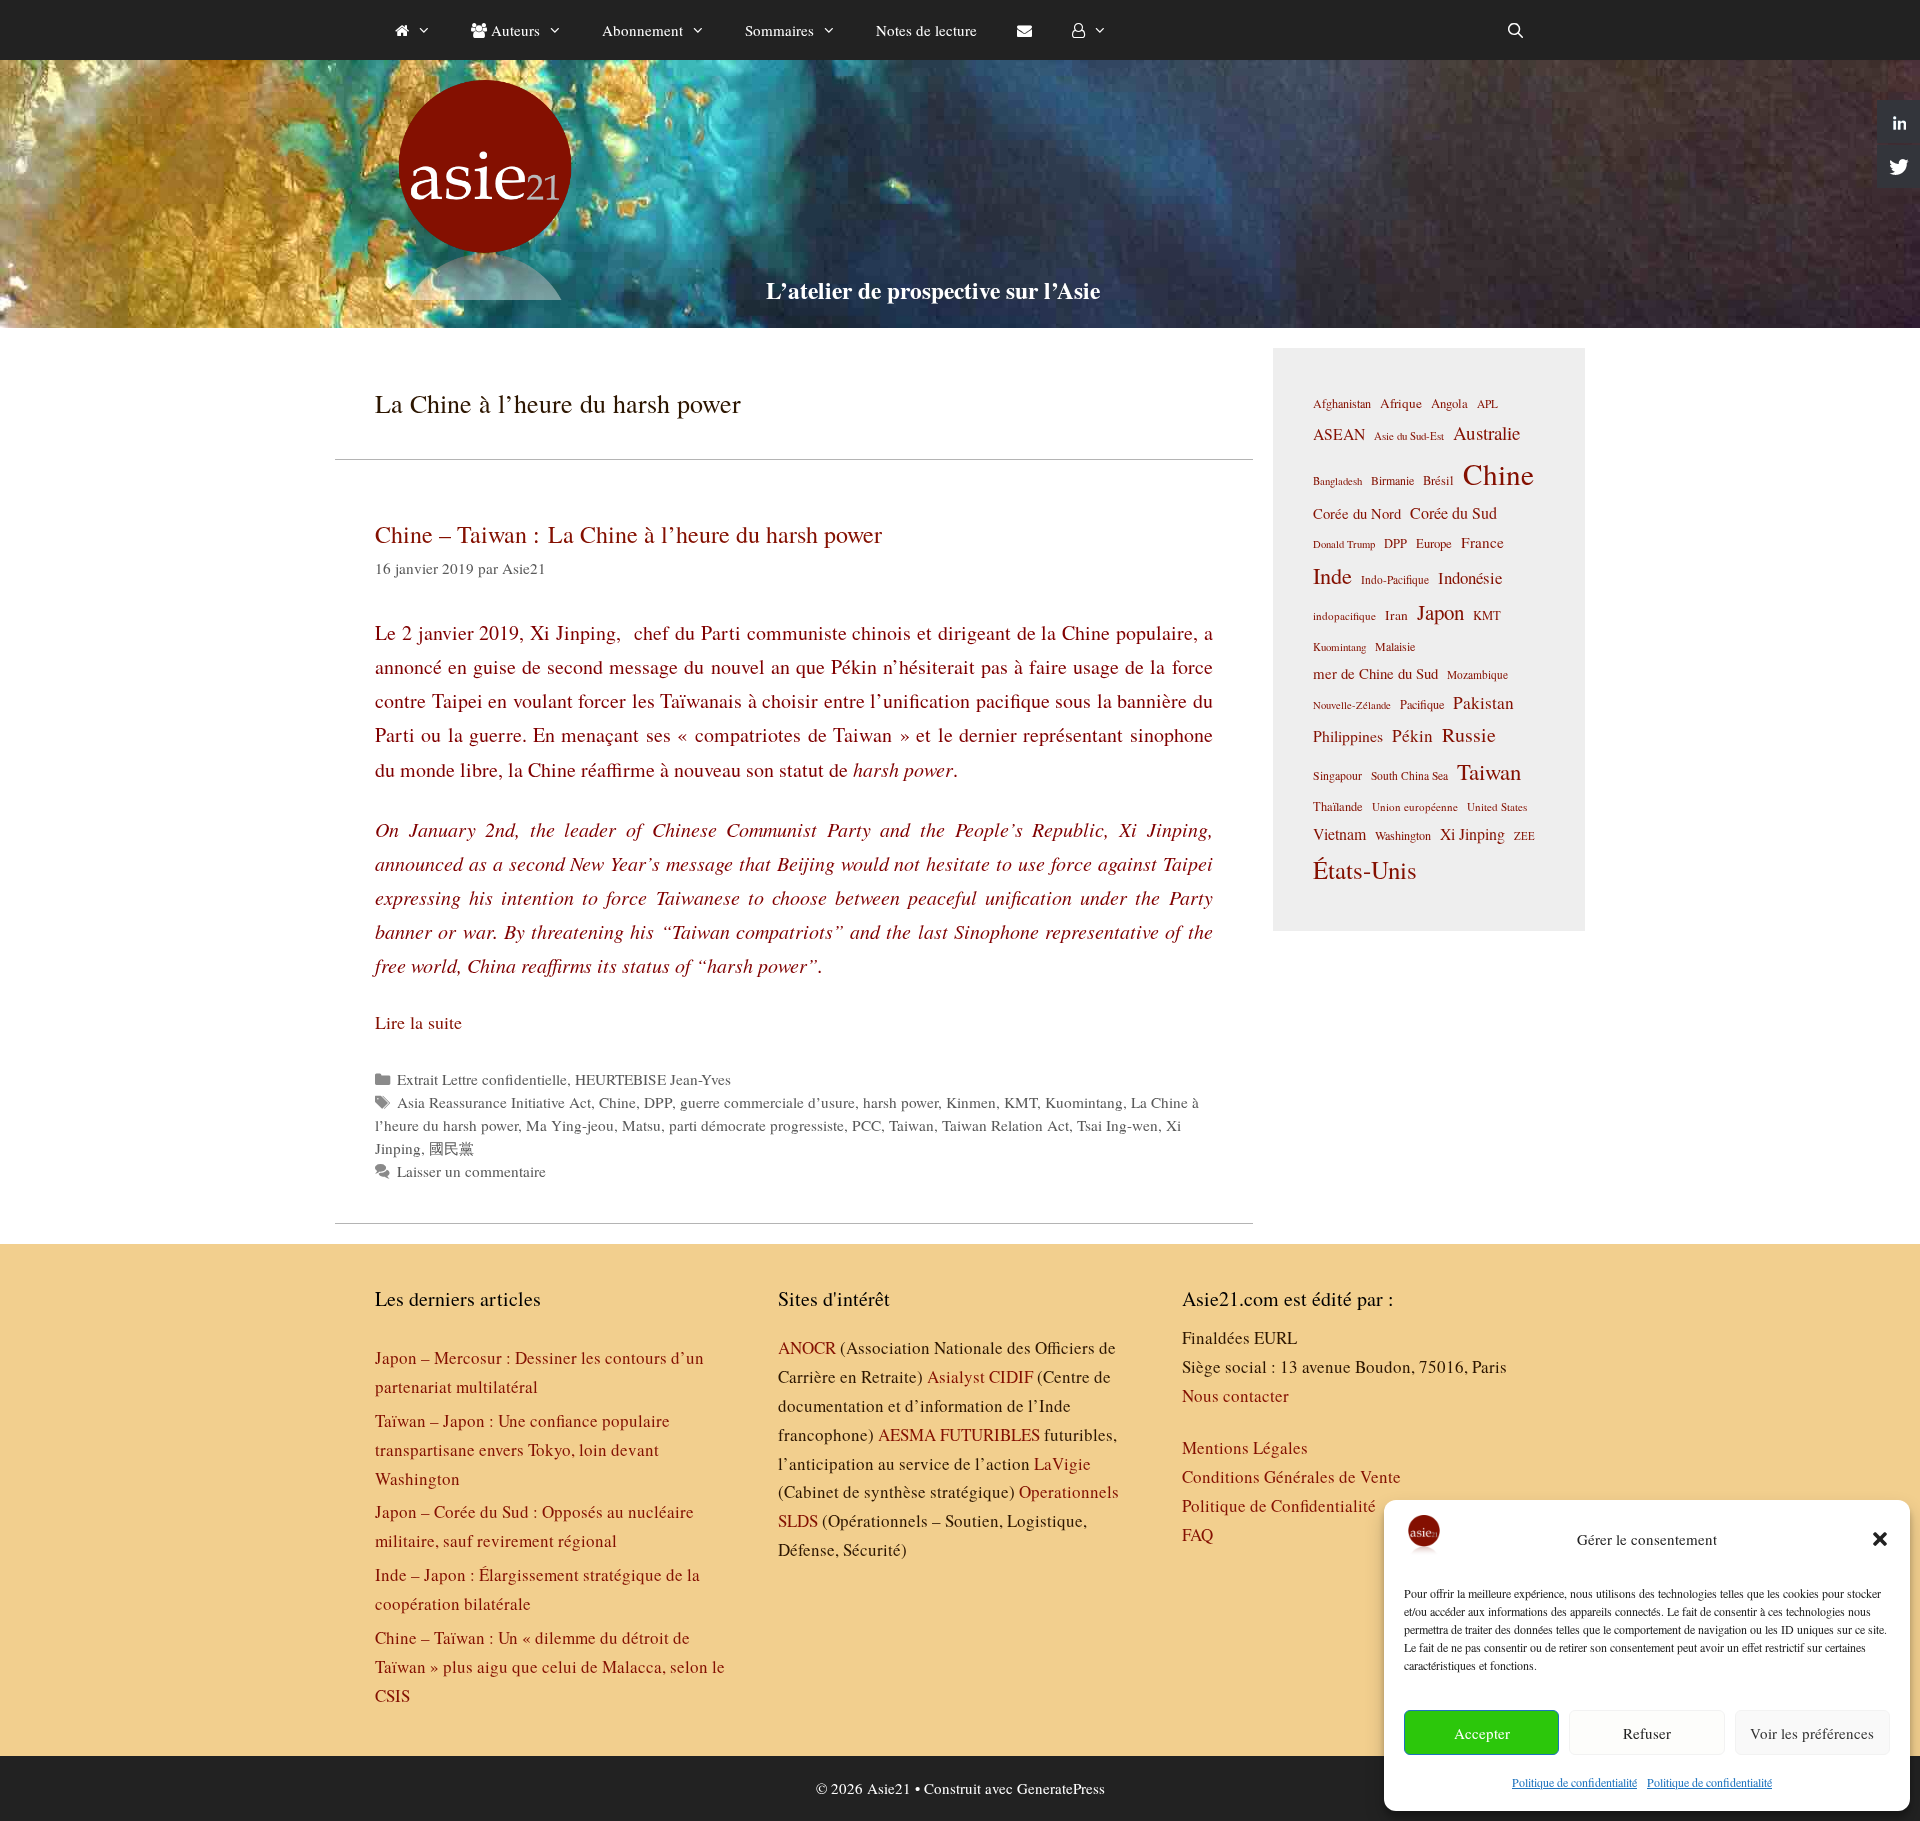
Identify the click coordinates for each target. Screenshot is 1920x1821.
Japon (1440, 612)
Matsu (641, 1125)
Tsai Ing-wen (1117, 1125)
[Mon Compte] (1089, 30)
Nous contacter (1235, 1395)
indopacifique (1344, 615)
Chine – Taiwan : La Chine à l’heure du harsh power (628, 534)
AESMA (907, 1434)
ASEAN (1339, 433)
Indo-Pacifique (1395, 579)
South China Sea (1409, 775)
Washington (1403, 835)
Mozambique (1477, 674)
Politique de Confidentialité (1279, 1505)
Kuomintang (1084, 1102)
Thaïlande (1338, 806)
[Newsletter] (1024, 30)
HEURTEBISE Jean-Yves (653, 1079)
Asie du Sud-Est (1409, 435)
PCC (866, 1125)
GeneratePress (1061, 1788)
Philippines (1348, 735)
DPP (658, 1102)
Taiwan (911, 1125)
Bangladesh (1337, 481)
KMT (1020, 1102)
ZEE (1524, 836)
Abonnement (642, 30)
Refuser (1647, 1733)
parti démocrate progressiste (756, 1125)
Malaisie (1395, 646)
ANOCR (807, 1347)
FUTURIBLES (990, 1434)
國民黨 (451, 1148)
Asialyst (956, 1376)
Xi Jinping (1472, 833)
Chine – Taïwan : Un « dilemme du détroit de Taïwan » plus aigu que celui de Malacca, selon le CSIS (550, 1666)
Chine (617, 1102)
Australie (1486, 432)
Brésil (1438, 480)
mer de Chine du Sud (1375, 673)
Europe (1434, 543)
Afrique (1401, 403)
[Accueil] (413, 30)
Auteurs (513, 30)
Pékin (1412, 735)
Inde (1332, 575)
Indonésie (1470, 577)
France (1482, 542)
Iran (1396, 615)
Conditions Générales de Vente (1291, 1476)
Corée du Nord (1357, 513)
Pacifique (1422, 704)
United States (1497, 806)
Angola (1449, 403)
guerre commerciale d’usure (767, 1102)
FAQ (1197, 1534)
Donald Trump (1344, 544)
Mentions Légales (1245, 1447)
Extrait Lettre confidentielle (482, 1079)
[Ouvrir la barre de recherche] (1515, 30)
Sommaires (779, 30)
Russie (1469, 734)
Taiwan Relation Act (1005, 1125)
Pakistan (1483, 702)
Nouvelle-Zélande (1352, 705)
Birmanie (1392, 480)
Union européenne (1415, 806)
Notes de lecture (926, 30)
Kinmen (971, 1102)
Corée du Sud (1453, 513)
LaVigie (1062, 1463)
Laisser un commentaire (471, 1171)
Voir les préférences (1812, 1733)
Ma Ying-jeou (570, 1125)
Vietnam (1339, 833)
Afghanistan (1342, 403)
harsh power (900, 1102)
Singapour (1337, 775)
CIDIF (1011, 1376)
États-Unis (1365, 869)
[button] (1880, 1539)
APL (1487, 403)
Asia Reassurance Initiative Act (494, 1102)
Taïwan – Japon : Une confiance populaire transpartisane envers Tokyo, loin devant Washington (522, 1449)
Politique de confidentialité (1574, 1782)
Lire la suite (418, 1022)
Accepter (1482, 1733)
